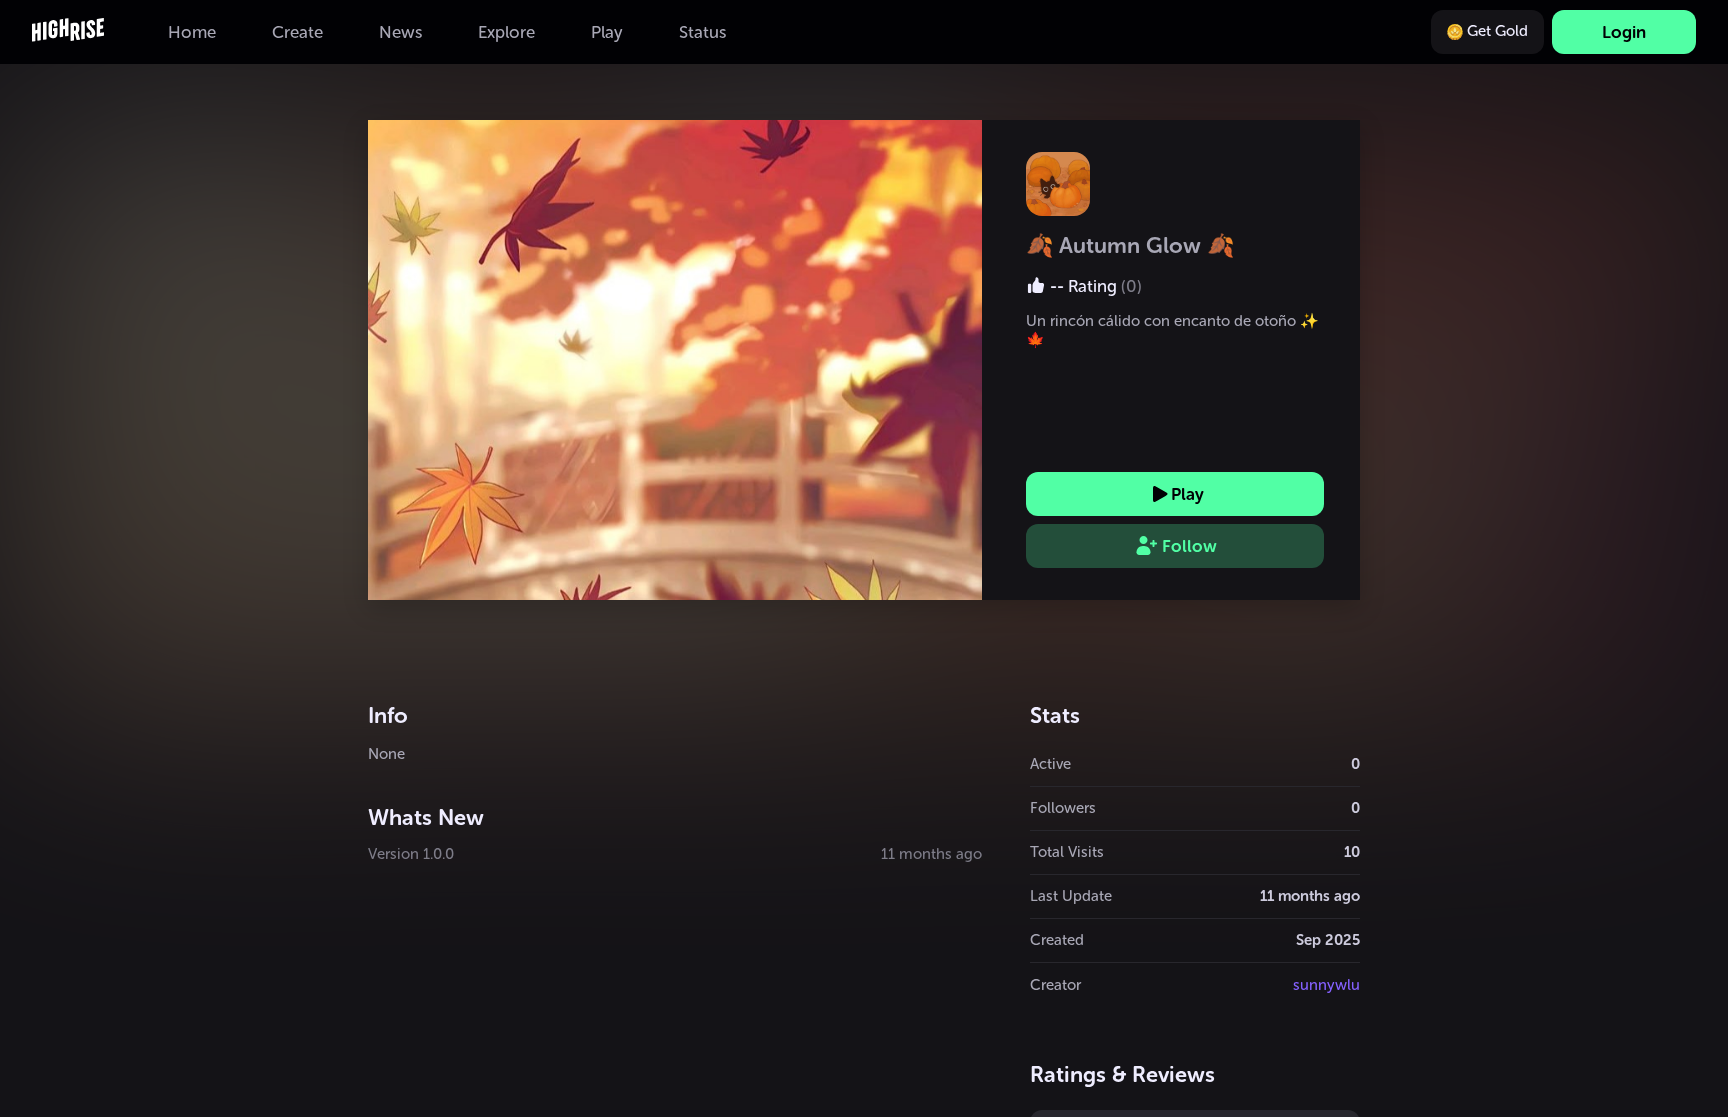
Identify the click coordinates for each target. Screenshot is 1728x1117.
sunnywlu (1326, 985)
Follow (1189, 546)
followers (1063, 808)
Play (1187, 494)
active (1050, 764)
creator (1055, 985)
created (1057, 940)
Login (1624, 32)
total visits (1067, 852)
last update (1071, 896)
